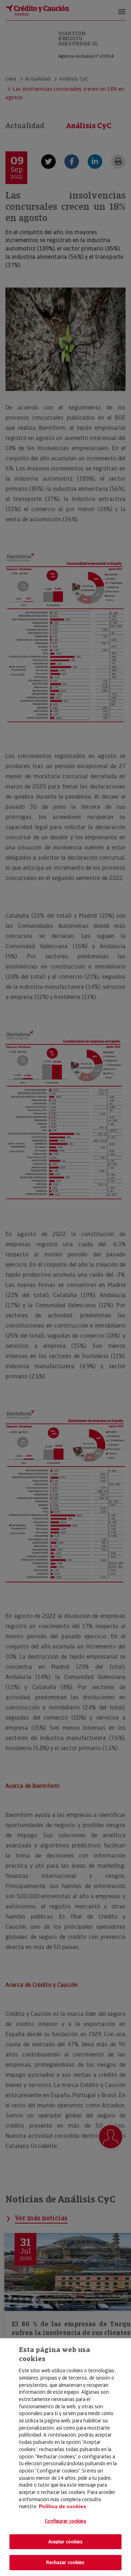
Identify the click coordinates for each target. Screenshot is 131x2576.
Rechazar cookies (65, 2562)
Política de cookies (63, 2506)
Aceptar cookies (66, 2542)
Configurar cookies (65, 2521)
